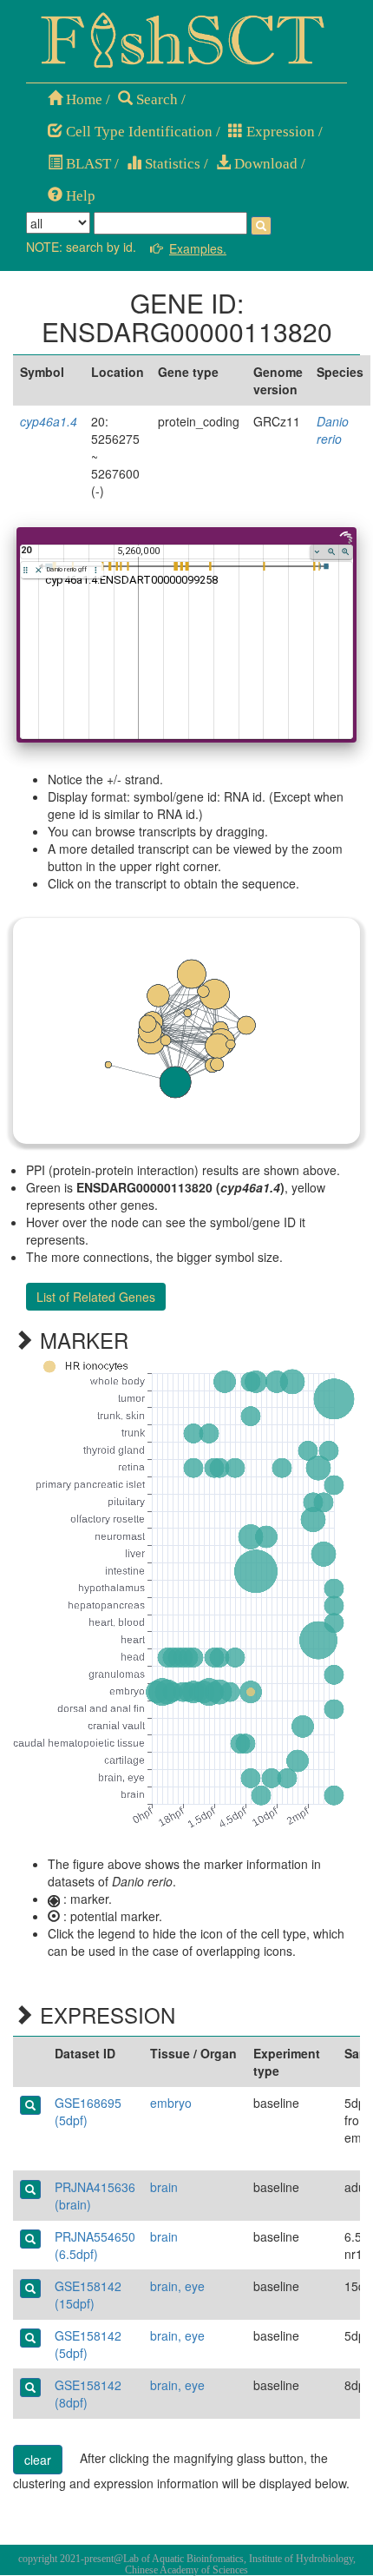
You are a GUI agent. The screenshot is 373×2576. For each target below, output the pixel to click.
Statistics (171, 164)
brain (164, 2187)
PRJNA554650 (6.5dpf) (95, 2245)
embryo (171, 2103)
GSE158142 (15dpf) (88, 2295)
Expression (279, 132)
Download (264, 164)
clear (38, 2460)
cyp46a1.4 (49, 421)
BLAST (87, 164)
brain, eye (177, 2286)
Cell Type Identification (137, 132)
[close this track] (39, 570)
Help (79, 196)
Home (82, 99)
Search (155, 99)
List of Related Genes (96, 1297)
